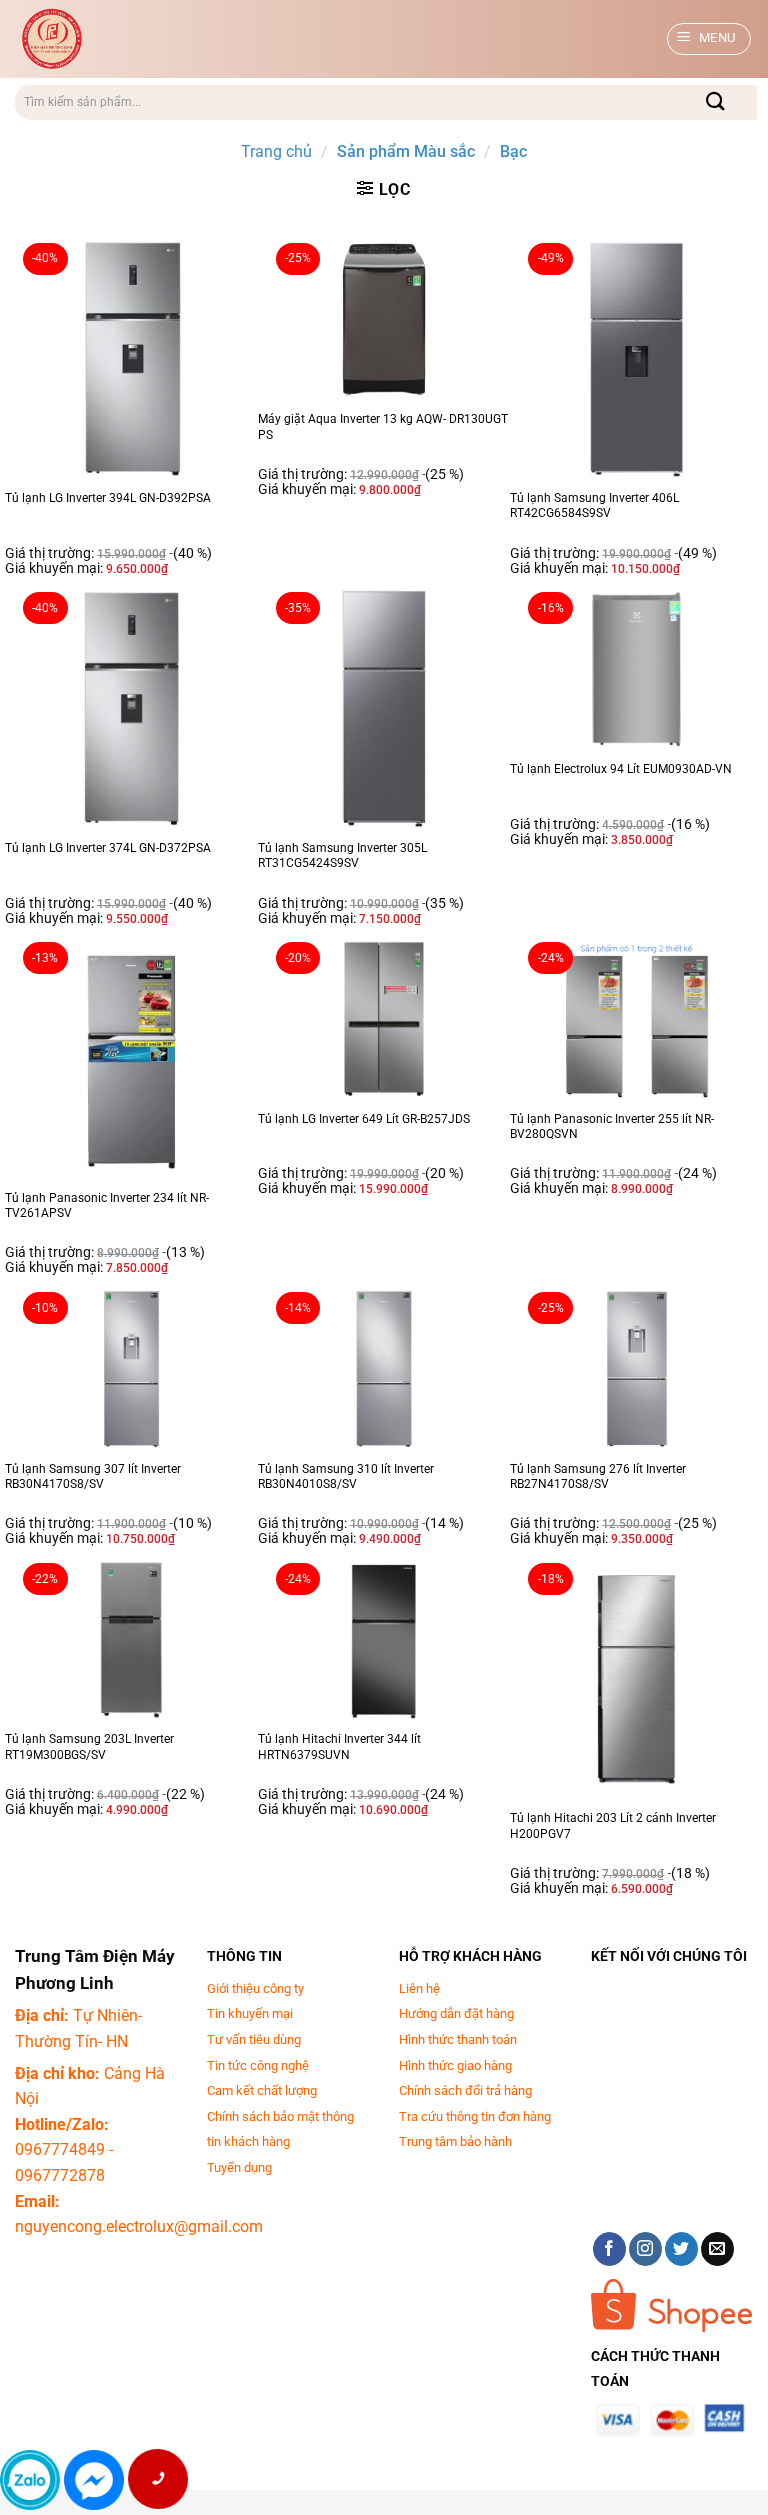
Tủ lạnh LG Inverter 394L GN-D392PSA (108, 498)
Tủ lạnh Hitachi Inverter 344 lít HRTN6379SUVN (339, 1747)
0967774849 (60, 2149)
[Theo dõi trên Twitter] (681, 2249)
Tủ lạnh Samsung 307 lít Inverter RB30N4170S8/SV (93, 1477)
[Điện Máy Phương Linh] (176, 39)
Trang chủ (276, 151)
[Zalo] (30, 2480)
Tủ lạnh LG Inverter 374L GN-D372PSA (108, 848)
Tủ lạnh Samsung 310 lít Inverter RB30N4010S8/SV (346, 1477)
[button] (709, 39)
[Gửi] (716, 102)
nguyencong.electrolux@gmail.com (139, 2226)
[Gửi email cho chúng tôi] (717, 2249)
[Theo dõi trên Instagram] (645, 2249)
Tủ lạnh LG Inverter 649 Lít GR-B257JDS (364, 1119)
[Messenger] (94, 2480)
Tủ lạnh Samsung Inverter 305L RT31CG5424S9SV (342, 856)
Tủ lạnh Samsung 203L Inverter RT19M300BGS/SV (89, 1747)
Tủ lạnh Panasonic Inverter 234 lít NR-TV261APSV (107, 1206)
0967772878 (60, 2175)
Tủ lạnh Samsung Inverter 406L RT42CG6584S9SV (594, 506)
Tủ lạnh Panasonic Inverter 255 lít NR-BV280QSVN (612, 1127)
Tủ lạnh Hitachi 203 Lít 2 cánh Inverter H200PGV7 (613, 1826)
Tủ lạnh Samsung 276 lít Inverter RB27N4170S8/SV (598, 1477)
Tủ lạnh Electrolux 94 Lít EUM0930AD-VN (621, 769)
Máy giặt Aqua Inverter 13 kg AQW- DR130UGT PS (383, 427)
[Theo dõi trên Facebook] (609, 2249)
